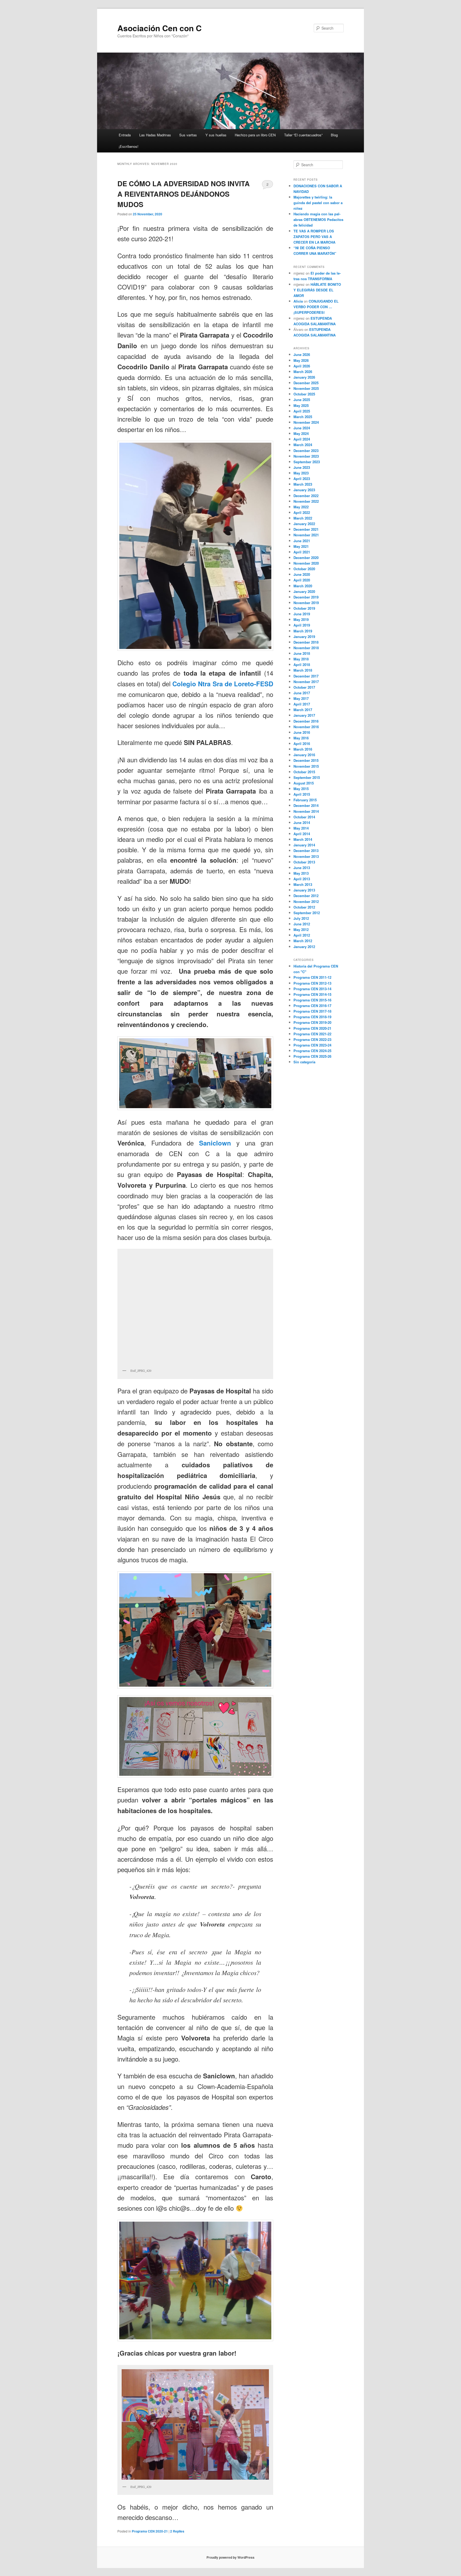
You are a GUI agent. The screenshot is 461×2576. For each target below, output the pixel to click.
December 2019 (306, 597)
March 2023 (303, 484)
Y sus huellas (216, 135)
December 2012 (306, 896)
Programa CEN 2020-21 (150, 2531)
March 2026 (303, 372)
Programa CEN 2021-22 (312, 1034)
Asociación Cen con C (160, 28)
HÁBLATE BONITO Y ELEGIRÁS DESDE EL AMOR (317, 290)
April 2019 (302, 625)
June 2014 (302, 823)
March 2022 (303, 518)
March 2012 (303, 941)
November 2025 (306, 388)
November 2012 (306, 901)
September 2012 (307, 913)
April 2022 (302, 512)
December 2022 (306, 496)
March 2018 (303, 670)
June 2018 (302, 653)
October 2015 (304, 772)
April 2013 (302, 879)
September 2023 (307, 462)
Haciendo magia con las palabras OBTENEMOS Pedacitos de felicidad (318, 219)
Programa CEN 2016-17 (312, 1006)
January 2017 (304, 715)
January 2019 (304, 637)
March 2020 (303, 586)
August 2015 (304, 783)
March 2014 (303, 839)
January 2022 (304, 524)
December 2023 (306, 451)
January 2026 (304, 377)
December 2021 (306, 529)
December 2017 (306, 676)
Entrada (125, 135)
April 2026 (302, 366)
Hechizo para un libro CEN (255, 135)
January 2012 (304, 947)
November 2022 (306, 501)
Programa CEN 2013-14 (312, 989)
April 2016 (302, 744)
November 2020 (306, 563)
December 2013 (306, 851)
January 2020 (304, 591)
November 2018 (306, 648)
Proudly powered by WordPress (230, 2557)
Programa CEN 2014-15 (312, 994)
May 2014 (301, 828)
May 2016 (301, 738)
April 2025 (302, 411)
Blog (334, 135)
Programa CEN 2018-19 (312, 1017)
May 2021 (301, 546)
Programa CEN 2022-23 (312, 1039)
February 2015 (305, 800)
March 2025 (303, 417)
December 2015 (306, 760)
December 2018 (306, 642)
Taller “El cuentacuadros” (303, 135)
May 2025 (301, 405)
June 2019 (302, 614)
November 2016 (306, 727)
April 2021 (302, 552)
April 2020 (302, 580)
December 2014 (306, 805)
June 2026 (302, 354)
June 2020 (302, 574)
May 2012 (301, 930)
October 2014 (304, 817)
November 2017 (306, 682)
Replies (177, 2531)
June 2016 (302, 732)
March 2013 (303, 884)
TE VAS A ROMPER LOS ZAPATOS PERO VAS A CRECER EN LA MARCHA (314, 237)
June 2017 (302, 693)
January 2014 (304, 845)
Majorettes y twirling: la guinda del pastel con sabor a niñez (318, 203)
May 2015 (301, 789)
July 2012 (301, 918)
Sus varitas (188, 135)
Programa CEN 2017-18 (312, 1011)
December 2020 (306, 558)
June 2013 (302, 868)
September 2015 (307, 777)
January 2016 (304, 755)
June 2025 (302, 400)
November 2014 (306, 811)
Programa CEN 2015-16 (312, 1000)
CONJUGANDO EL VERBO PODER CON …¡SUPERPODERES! (316, 307)
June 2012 (302, 924)
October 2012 (304, 907)
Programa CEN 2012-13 (312, 983)
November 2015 (306, 766)
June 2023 (302, 467)
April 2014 (302, 834)
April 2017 (302, 704)
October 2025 (304, 394)
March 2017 (303, 710)
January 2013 (304, 890)
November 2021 (306, 535)
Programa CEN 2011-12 (312, 977)
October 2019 (304, 608)
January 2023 (304, 490)
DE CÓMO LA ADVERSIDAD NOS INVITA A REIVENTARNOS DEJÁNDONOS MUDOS (184, 194)
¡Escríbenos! (129, 146)
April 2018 (302, 665)
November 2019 (306, 603)
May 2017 (301, 698)
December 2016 (306, 721)
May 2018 (301, 659)
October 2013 (304, 862)
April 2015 (302, 794)
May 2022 (301, 507)
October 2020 (304, 569)
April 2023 (302, 479)
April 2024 (302, 439)
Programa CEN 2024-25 (312, 1051)
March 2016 (303, 749)
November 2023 (306, 456)
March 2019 (303, 631)
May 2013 (301, 873)
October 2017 (304, 687)
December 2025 (306, 383)
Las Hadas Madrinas (155, 135)
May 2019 (301, 619)
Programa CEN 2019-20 (312, 1022)
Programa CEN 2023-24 (312, 1045)
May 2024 (301, 433)
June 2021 (302, 541)
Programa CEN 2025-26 (312, 1056)
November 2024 (306, 422)
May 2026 (301, 360)
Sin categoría (304, 1062)
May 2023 (301, 473)
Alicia (298, 301)
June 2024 (302, 428)
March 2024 (303, 445)
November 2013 (306, 856)
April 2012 (302, 935)
